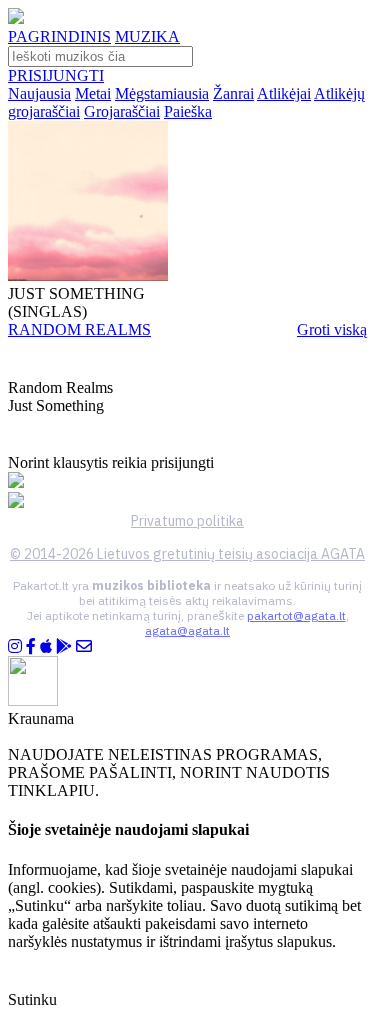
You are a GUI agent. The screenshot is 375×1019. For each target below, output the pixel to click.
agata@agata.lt (187, 630)
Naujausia (39, 93)
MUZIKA (147, 36)
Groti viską (332, 329)
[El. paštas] (84, 646)
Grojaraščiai (122, 111)
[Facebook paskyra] (31, 646)
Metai (93, 93)
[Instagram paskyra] (15, 646)
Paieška (188, 111)
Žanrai (233, 93)
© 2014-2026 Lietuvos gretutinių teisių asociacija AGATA (187, 554)
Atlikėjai (284, 93)
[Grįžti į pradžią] (16, 18)
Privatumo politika (187, 521)
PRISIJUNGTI (56, 75)
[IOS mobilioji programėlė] (46, 646)
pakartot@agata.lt (296, 615)
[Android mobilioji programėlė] (64, 646)
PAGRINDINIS (59, 36)
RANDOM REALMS (79, 329)
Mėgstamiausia (162, 93)
